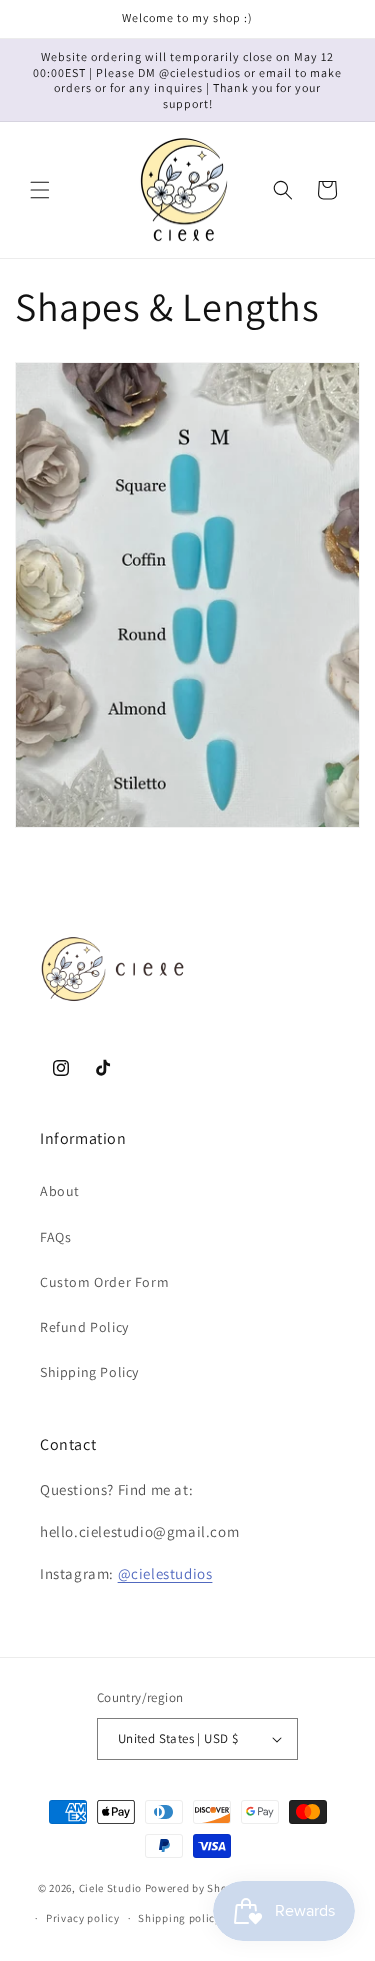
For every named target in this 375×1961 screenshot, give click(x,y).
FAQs (55, 1237)
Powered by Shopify (196, 1888)
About (60, 1191)
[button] (40, 190)
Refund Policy (84, 1327)
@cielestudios (165, 1573)
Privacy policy (83, 1918)
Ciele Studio (110, 1888)
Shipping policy (179, 1918)
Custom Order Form (104, 1282)
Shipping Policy (89, 1372)
